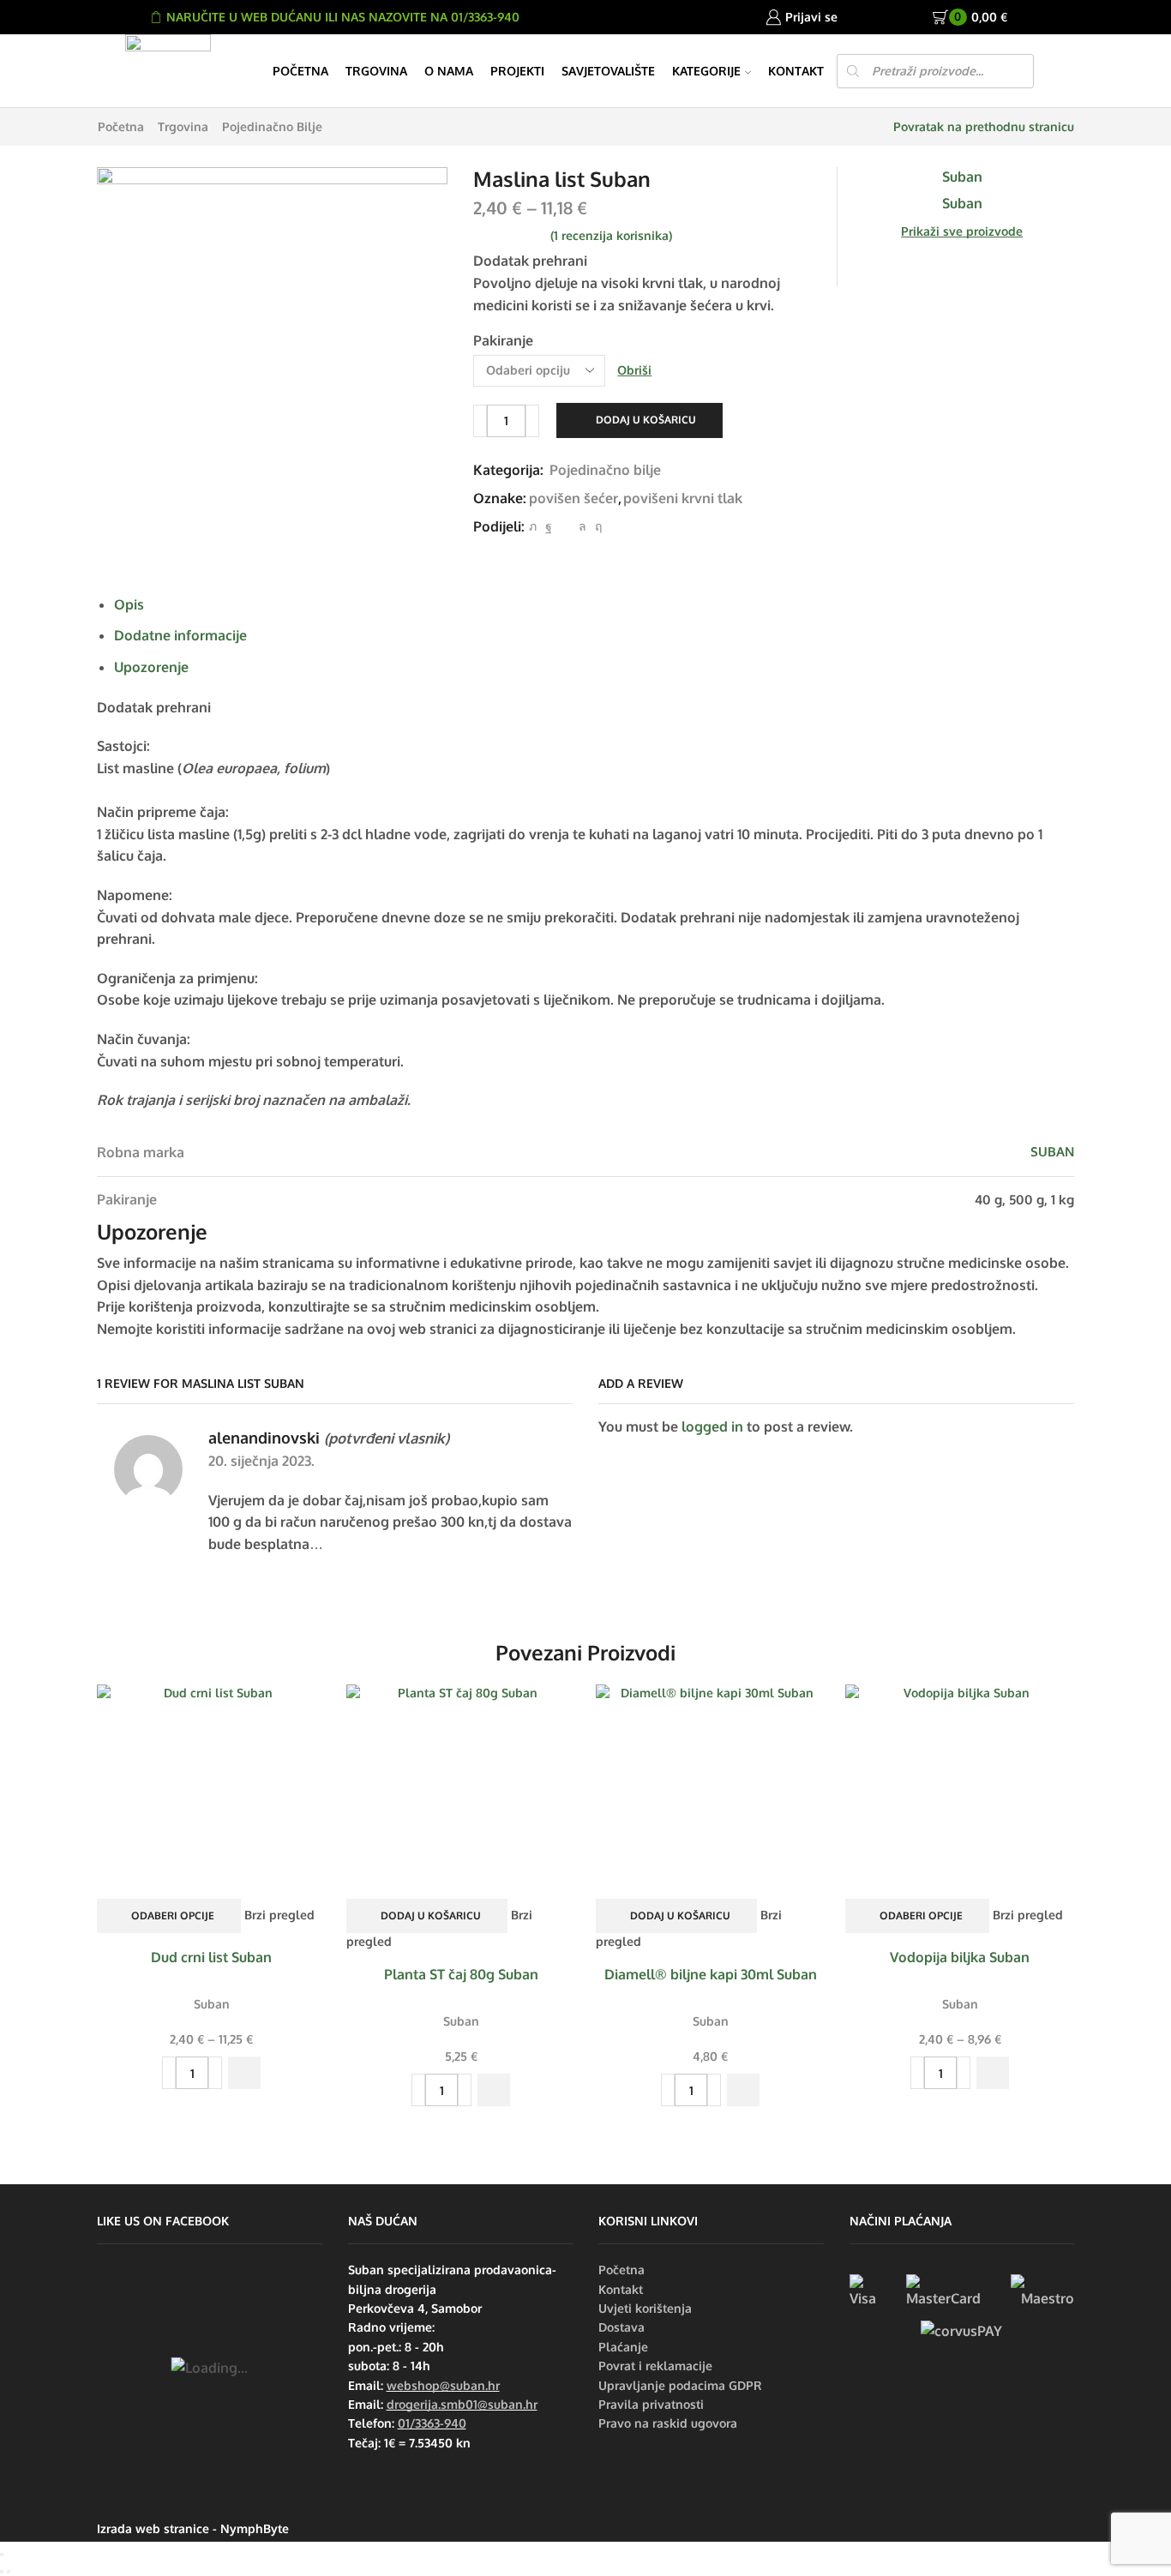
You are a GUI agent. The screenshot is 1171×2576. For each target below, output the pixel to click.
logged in (712, 1426)
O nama (449, 71)
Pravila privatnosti (651, 2404)
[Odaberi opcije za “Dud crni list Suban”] (244, 2073)
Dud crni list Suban (211, 1957)
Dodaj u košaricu (646, 420)
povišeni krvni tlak (683, 498)
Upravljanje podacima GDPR (680, 2385)
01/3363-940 (432, 2423)
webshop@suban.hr (443, 2385)
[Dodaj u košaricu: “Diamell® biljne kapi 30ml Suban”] (743, 2090)
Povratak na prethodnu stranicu (984, 126)
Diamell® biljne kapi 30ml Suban (711, 1974)
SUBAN (1052, 1152)
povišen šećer (573, 498)
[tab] (129, 604)
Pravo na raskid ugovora (668, 2423)
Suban (212, 2004)
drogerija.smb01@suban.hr (462, 2404)
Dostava (622, 2327)
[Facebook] (549, 526)
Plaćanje (623, 2347)
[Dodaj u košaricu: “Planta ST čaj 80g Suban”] (494, 2090)
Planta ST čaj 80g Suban (461, 1974)
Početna (300, 71)
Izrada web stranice (153, 2528)
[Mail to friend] (565, 526)
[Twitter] (533, 526)
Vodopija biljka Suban (960, 1957)
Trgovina (376, 71)
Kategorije (706, 71)
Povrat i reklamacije (655, 2366)
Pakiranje (503, 340)
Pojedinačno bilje (272, 126)
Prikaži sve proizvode (962, 231)
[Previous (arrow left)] (2, 2572)
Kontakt (796, 71)
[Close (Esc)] (2, 2555)
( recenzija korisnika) (611, 235)
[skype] (596, 526)
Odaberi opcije (173, 1915)
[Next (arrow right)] (9, 2572)
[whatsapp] (582, 526)
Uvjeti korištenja (645, 2308)
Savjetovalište (608, 71)
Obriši (634, 370)
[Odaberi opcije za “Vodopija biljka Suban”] (993, 2073)
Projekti (517, 71)
